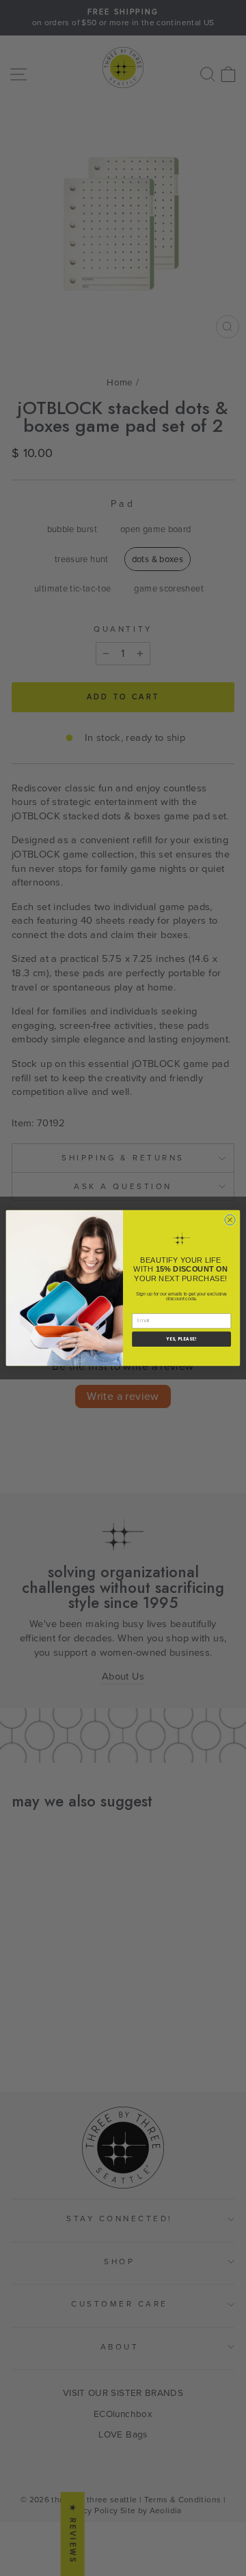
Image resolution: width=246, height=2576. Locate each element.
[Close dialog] (230, 1219)
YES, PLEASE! (181, 1339)
